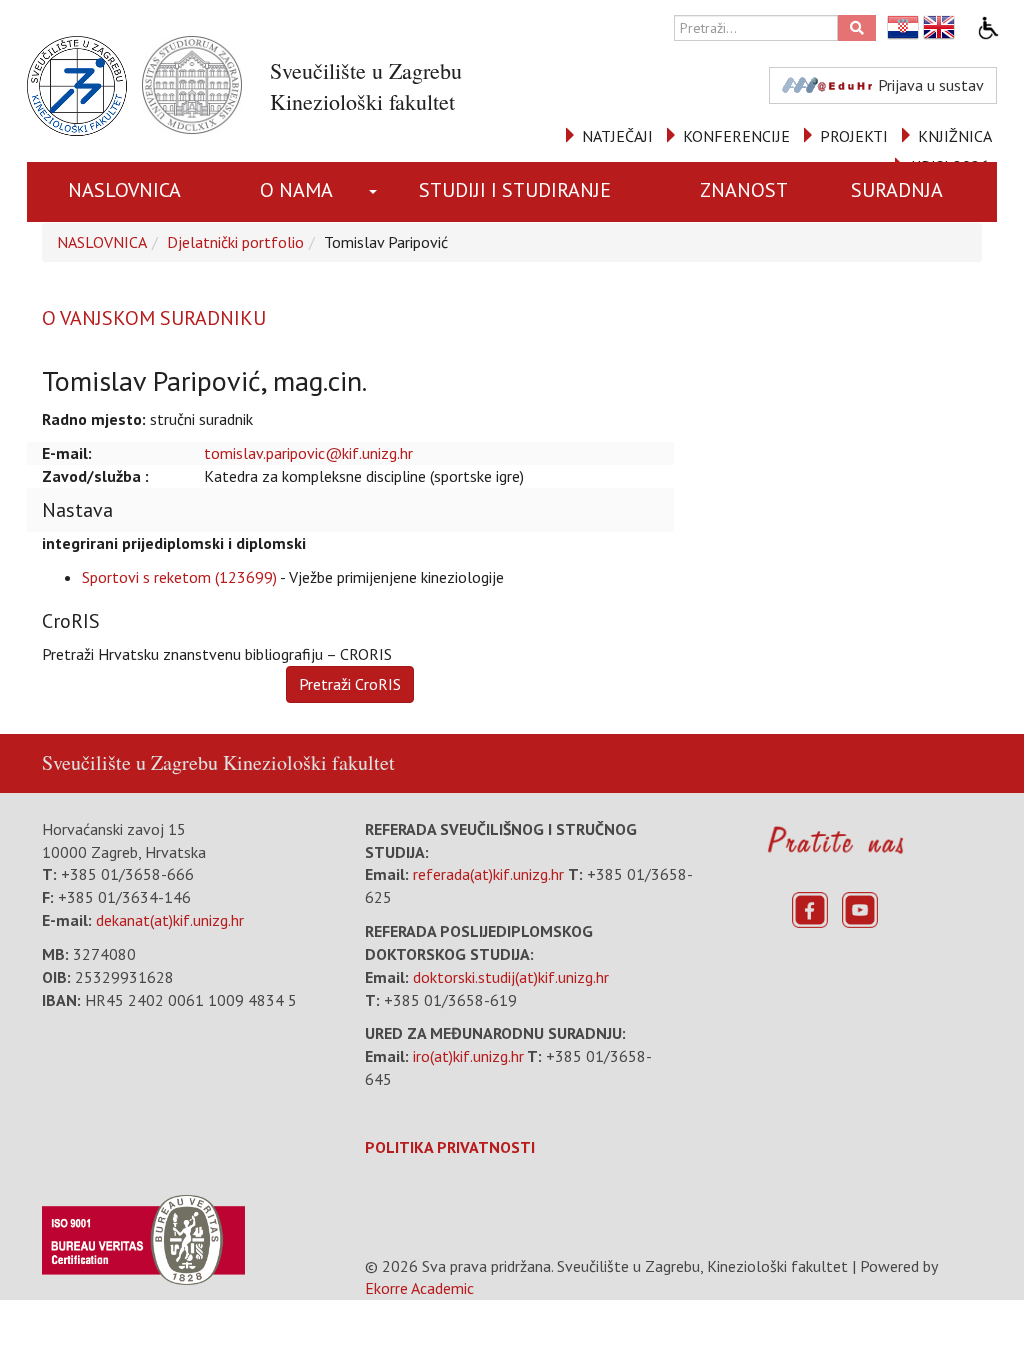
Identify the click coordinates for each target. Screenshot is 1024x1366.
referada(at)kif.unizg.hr (488, 874)
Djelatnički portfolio (235, 242)
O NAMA (296, 190)
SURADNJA (897, 190)
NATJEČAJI (617, 136)
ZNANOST (744, 190)
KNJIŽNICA (955, 136)
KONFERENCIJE (736, 136)
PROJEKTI (854, 136)
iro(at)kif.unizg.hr (468, 1056)
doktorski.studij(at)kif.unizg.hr (511, 977)
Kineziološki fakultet (309, 762)
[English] (940, 27)
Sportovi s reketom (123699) (179, 577)
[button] (375, 192)
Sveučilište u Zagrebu (130, 762)
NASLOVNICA (124, 190)
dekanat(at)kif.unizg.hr (170, 920)
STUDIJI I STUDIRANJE (515, 190)
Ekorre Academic (419, 1288)
